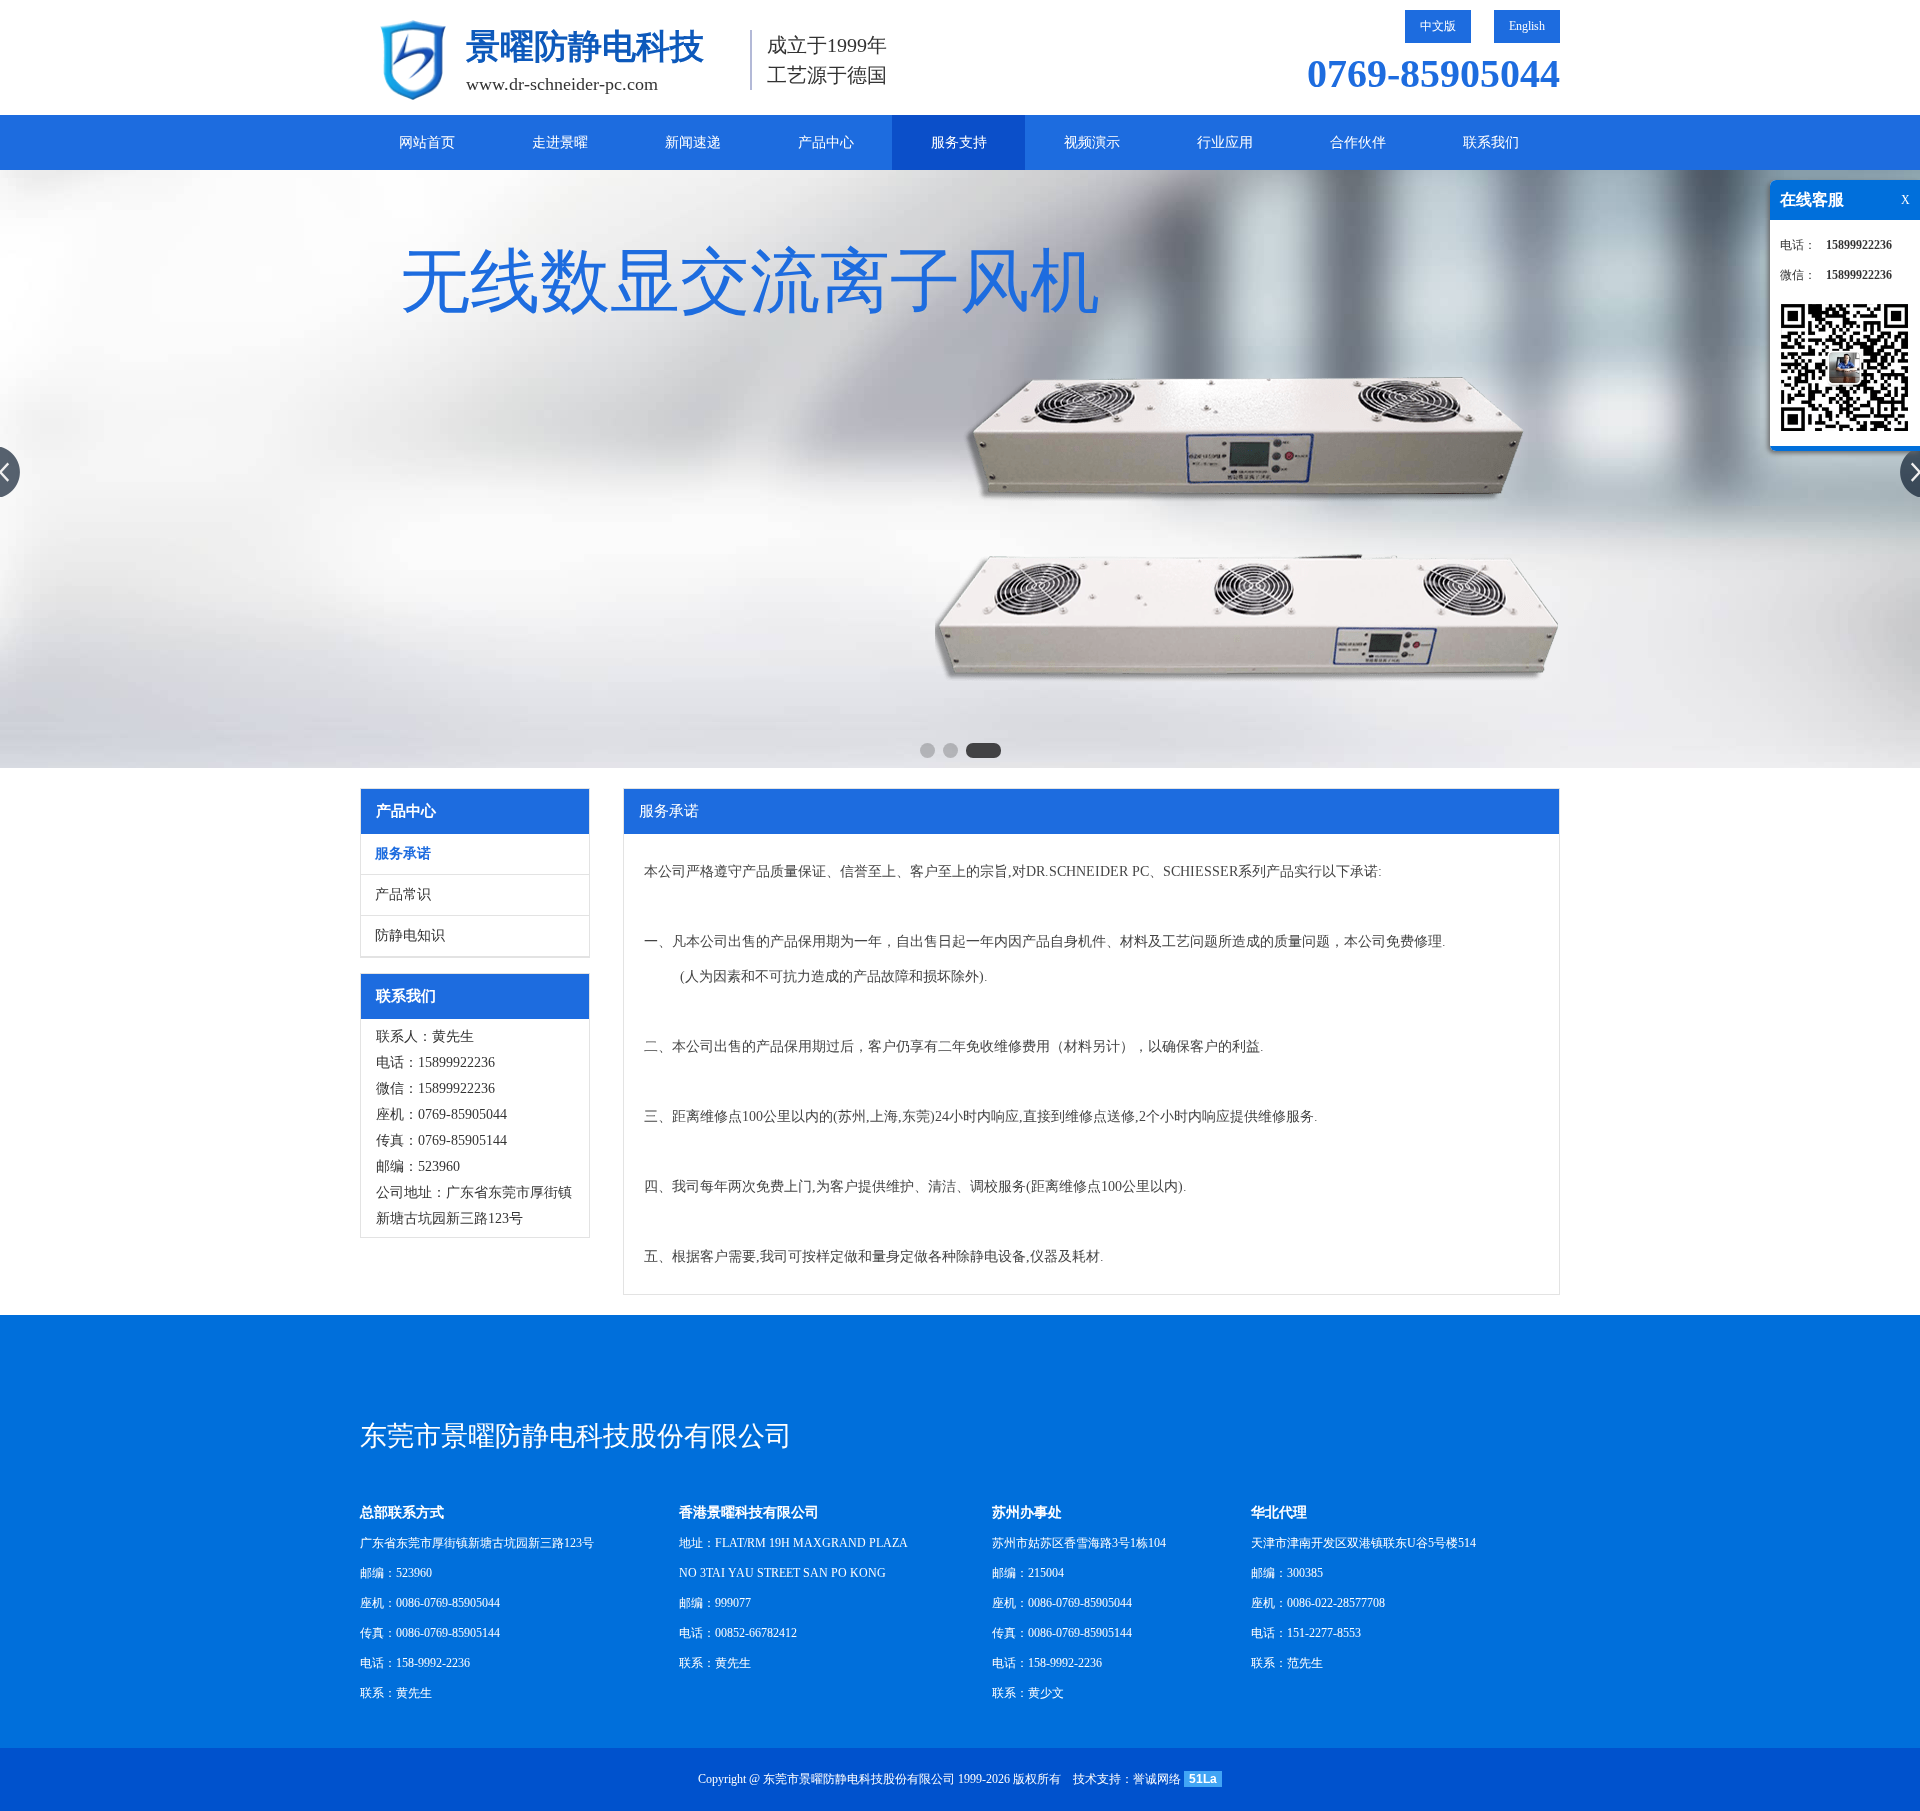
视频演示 (1092, 142)
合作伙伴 (1358, 142)
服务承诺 (403, 853)
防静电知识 (410, 935)
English (1527, 26)
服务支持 (959, 142)
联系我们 (1491, 142)
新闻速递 (693, 142)
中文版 (1438, 26)
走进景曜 (560, 142)
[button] (927, 750)
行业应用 (1225, 142)
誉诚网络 (1157, 1779)
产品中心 (826, 142)
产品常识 (403, 894)
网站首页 (427, 142)
